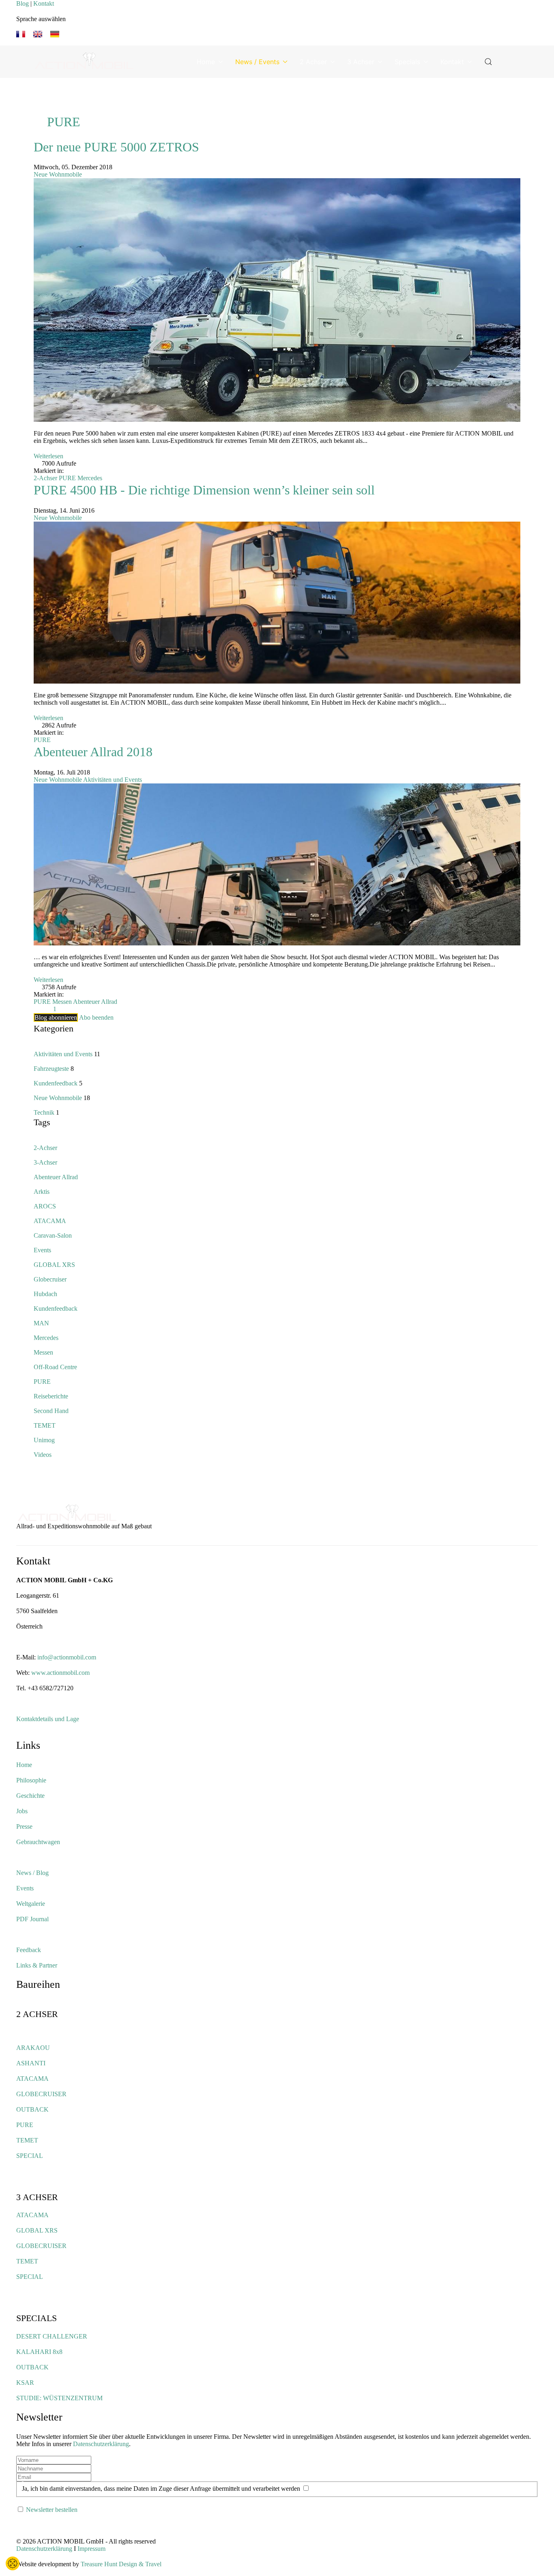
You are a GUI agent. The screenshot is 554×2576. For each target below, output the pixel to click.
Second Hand (51, 1411)
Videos (43, 1455)
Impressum (91, 2549)
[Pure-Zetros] (277, 299)
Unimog (44, 1440)
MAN (41, 1323)
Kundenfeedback (56, 1083)
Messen (62, 1002)
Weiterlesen (48, 456)
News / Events (257, 62)
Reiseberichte (51, 1396)
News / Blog (32, 1873)
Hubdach (45, 1294)
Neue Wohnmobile (58, 174)
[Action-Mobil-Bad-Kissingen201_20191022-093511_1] (277, 864)
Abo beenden (96, 1017)
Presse (24, 1826)
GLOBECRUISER (41, 2094)
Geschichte (30, 1796)
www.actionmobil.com (60, 1673)
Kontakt (44, 3)
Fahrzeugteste (51, 1069)
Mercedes (90, 478)
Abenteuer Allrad (95, 1002)
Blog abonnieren (56, 1017)
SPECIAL (30, 2156)
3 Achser (361, 62)
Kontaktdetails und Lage (48, 1719)
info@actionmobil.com (67, 1657)
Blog (23, 3)
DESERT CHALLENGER (52, 2336)
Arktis (42, 1192)
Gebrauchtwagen (38, 1842)
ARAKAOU (33, 2048)
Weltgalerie (31, 1904)
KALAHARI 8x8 (39, 2352)
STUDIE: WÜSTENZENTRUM (59, 2398)
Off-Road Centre (55, 1367)
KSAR (25, 2383)
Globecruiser (50, 1279)
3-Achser (45, 1162)
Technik (44, 1112)
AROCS (45, 1206)
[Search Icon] (488, 62)
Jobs (22, 1811)
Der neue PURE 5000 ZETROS (116, 147)
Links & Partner (37, 1965)
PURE (67, 478)
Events (42, 1250)
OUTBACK (32, 2109)
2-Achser (45, 478)
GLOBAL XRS (54, 1265)
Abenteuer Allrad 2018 (93, 752)
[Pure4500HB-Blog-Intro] (277, 602)
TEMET (45, 1425)
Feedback (29, 1950)
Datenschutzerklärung (101, 2444)
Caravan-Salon (53, 1235)
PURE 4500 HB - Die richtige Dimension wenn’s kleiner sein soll (204, 490)
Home (206, 62)
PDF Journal (32, 1919)
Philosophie (31, 1780)
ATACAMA (50, 1221)
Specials (407, 62)
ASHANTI (31, 2063)
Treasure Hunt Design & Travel (121, 2564)
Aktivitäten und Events (113, 780)
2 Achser (313, 62)
